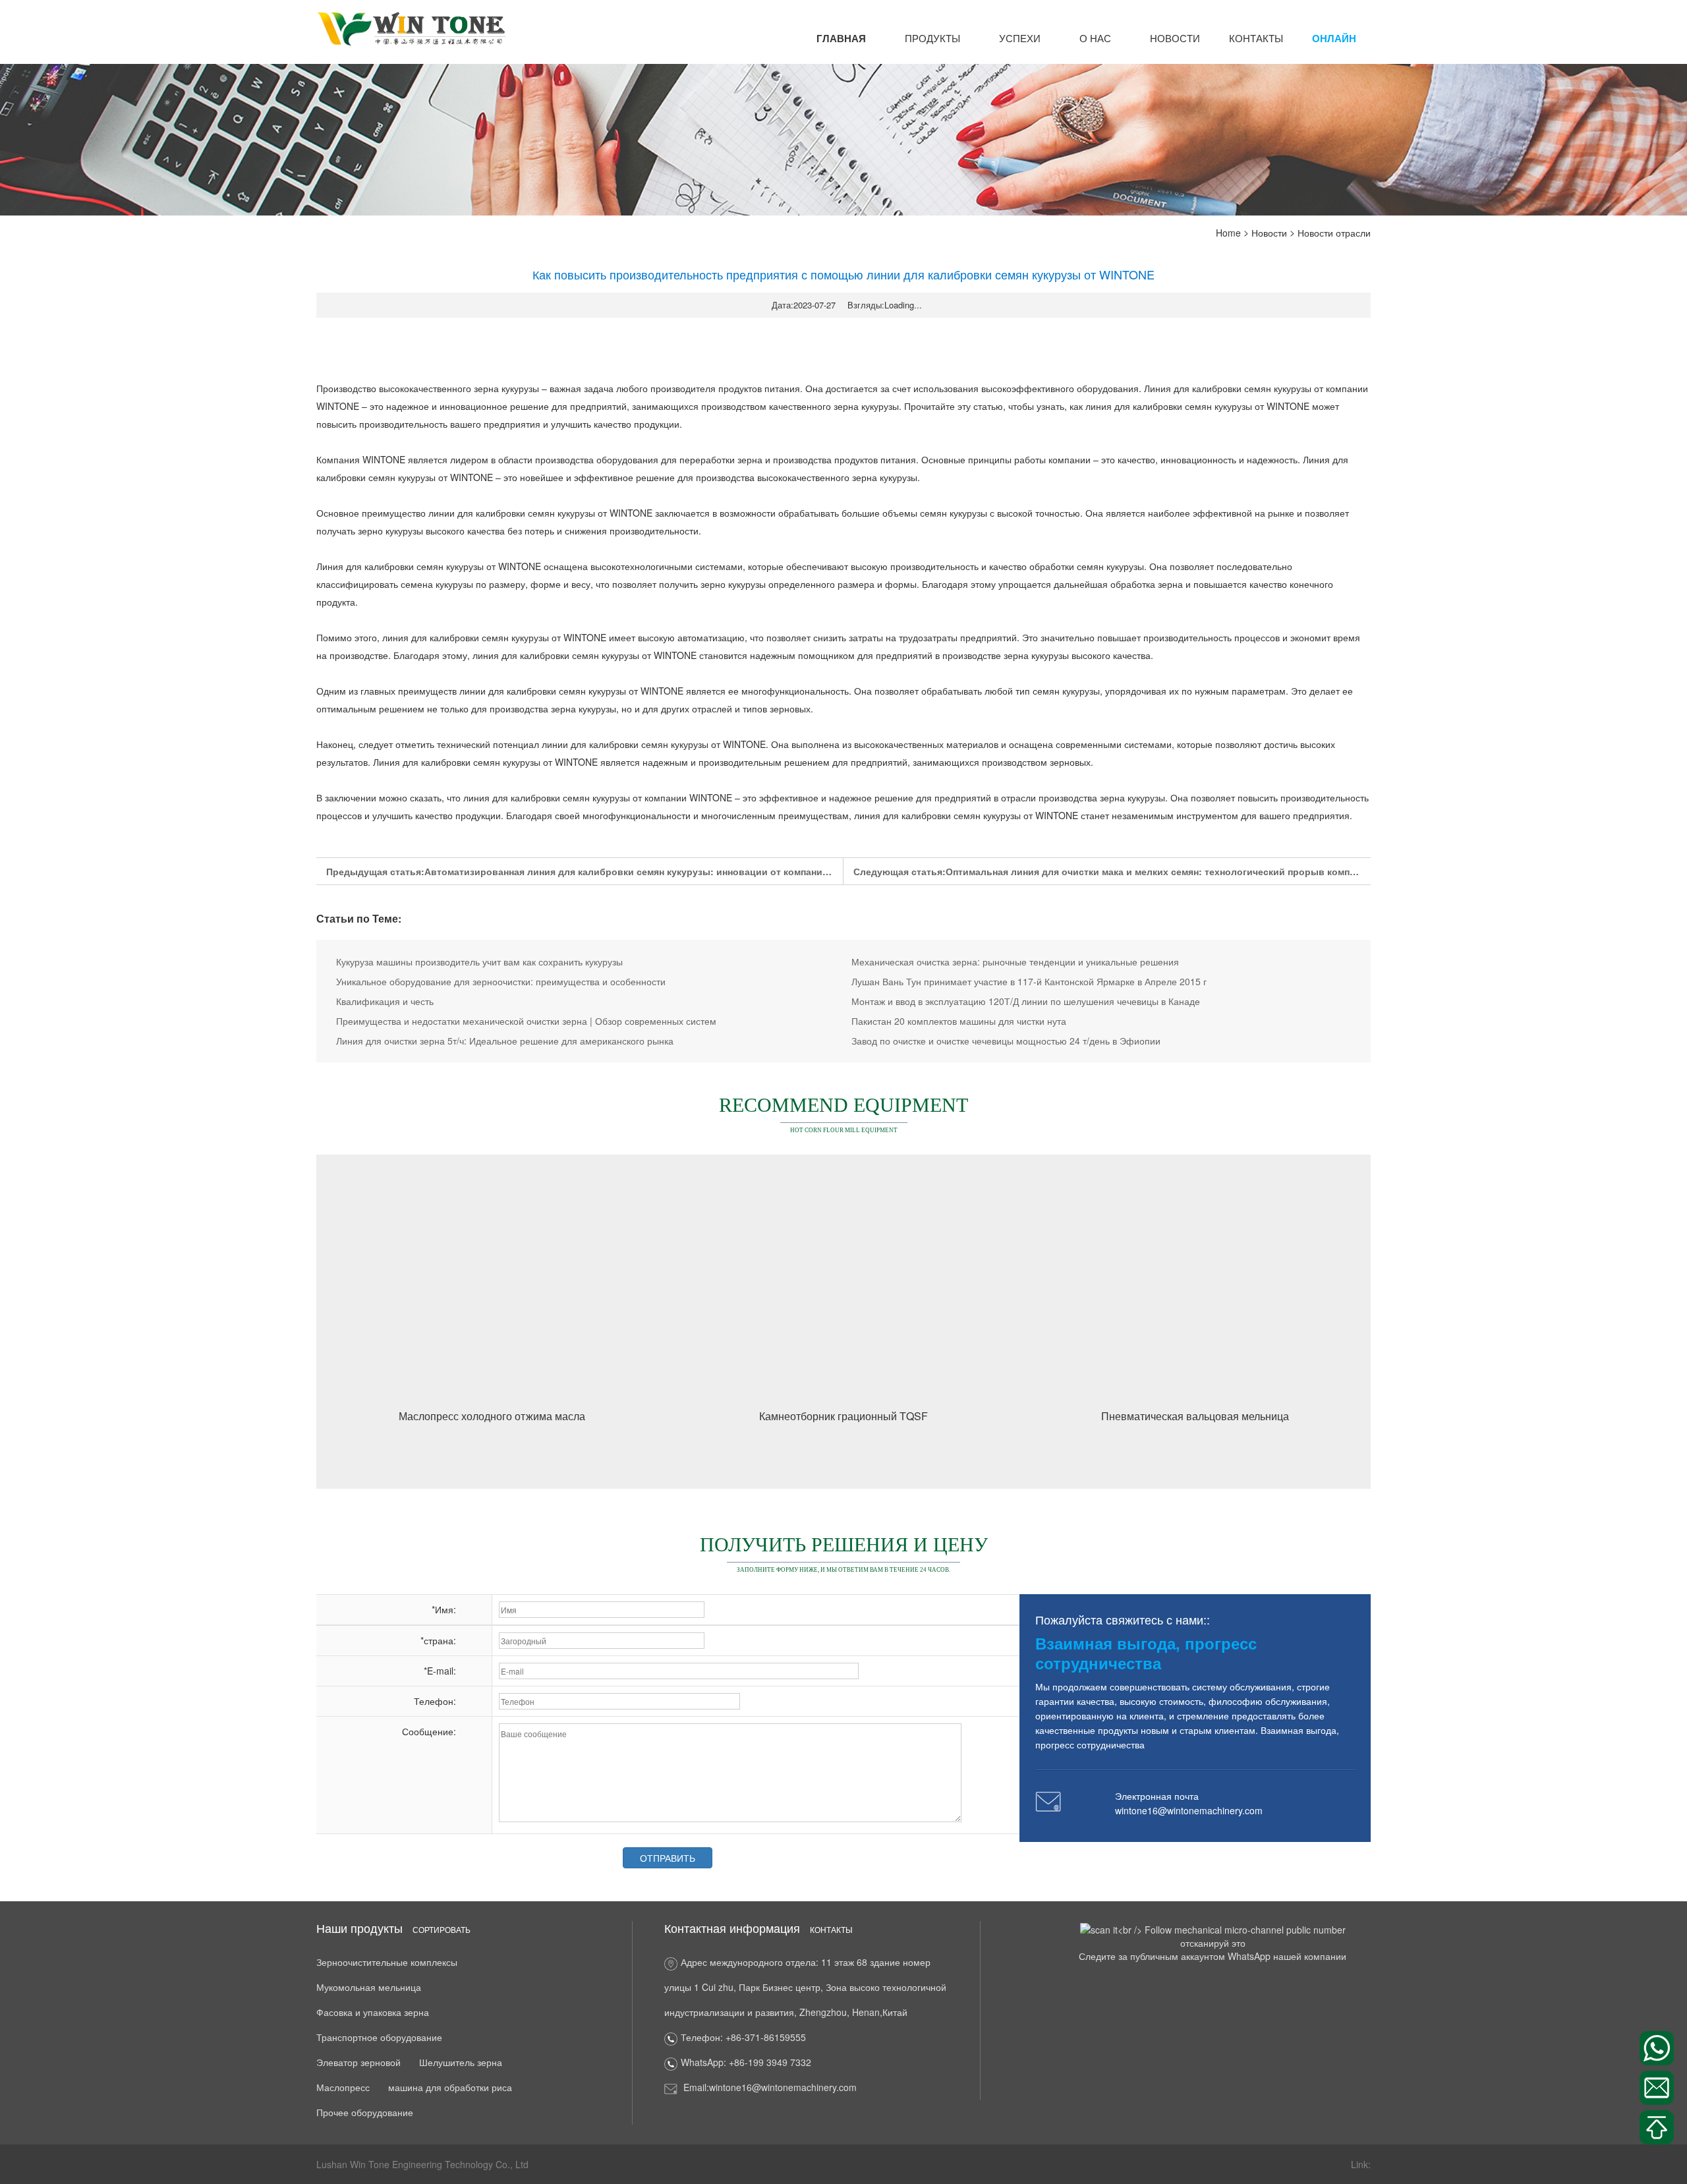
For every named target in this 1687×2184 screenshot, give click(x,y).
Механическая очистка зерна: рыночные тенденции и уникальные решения (1015, 962)
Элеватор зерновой (358, 2062)
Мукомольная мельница (369, 1987)
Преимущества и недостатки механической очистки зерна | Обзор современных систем (526, 1021)
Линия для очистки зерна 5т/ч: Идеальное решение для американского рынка (505, 1041)
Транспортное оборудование (379, 2037)
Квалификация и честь (385, 1001)
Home (1228, 233)
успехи (1020, 38)
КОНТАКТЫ (1256, 38)
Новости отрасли (1334, 233)
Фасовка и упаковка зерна (373, 2012)
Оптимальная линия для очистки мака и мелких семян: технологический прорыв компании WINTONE (1182, 871)
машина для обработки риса (450, 2087)
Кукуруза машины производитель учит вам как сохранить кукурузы (479, 962)
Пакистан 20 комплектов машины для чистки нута (959, 1021)
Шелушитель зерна (461, 2062)
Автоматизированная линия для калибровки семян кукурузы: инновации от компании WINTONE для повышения (688, 871)
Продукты (932, 38)
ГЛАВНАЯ (841, 38)
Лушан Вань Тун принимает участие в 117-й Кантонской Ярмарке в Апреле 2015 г (1029, 981)
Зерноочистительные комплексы (387, 1962)
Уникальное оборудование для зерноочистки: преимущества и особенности (501, 981)
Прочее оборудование (365, 2112)
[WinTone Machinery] (412, 28)
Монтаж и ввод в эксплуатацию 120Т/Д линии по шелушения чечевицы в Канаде (1026, 1001)
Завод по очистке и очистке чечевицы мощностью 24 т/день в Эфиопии (1006, 1041)
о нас (1095, 38)
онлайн (1334, 38)
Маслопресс (343, 2087)
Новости (1175, 38)
